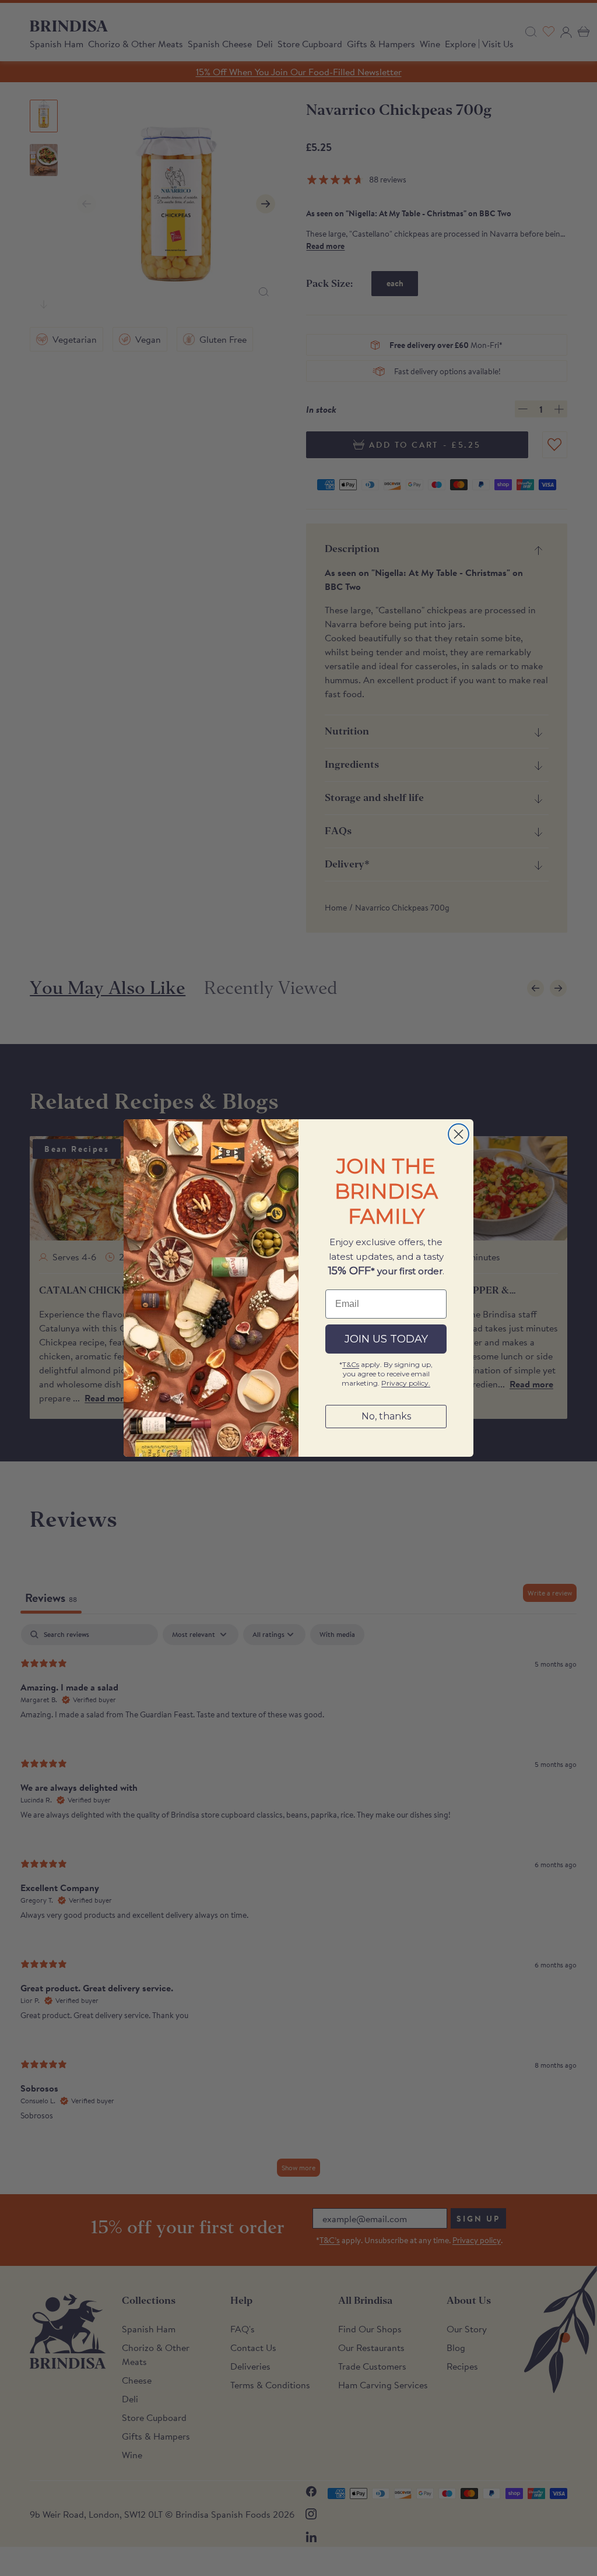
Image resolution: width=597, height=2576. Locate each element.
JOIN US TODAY (386, 1339)
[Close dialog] (459, 1134)
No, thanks (386, 1416)
